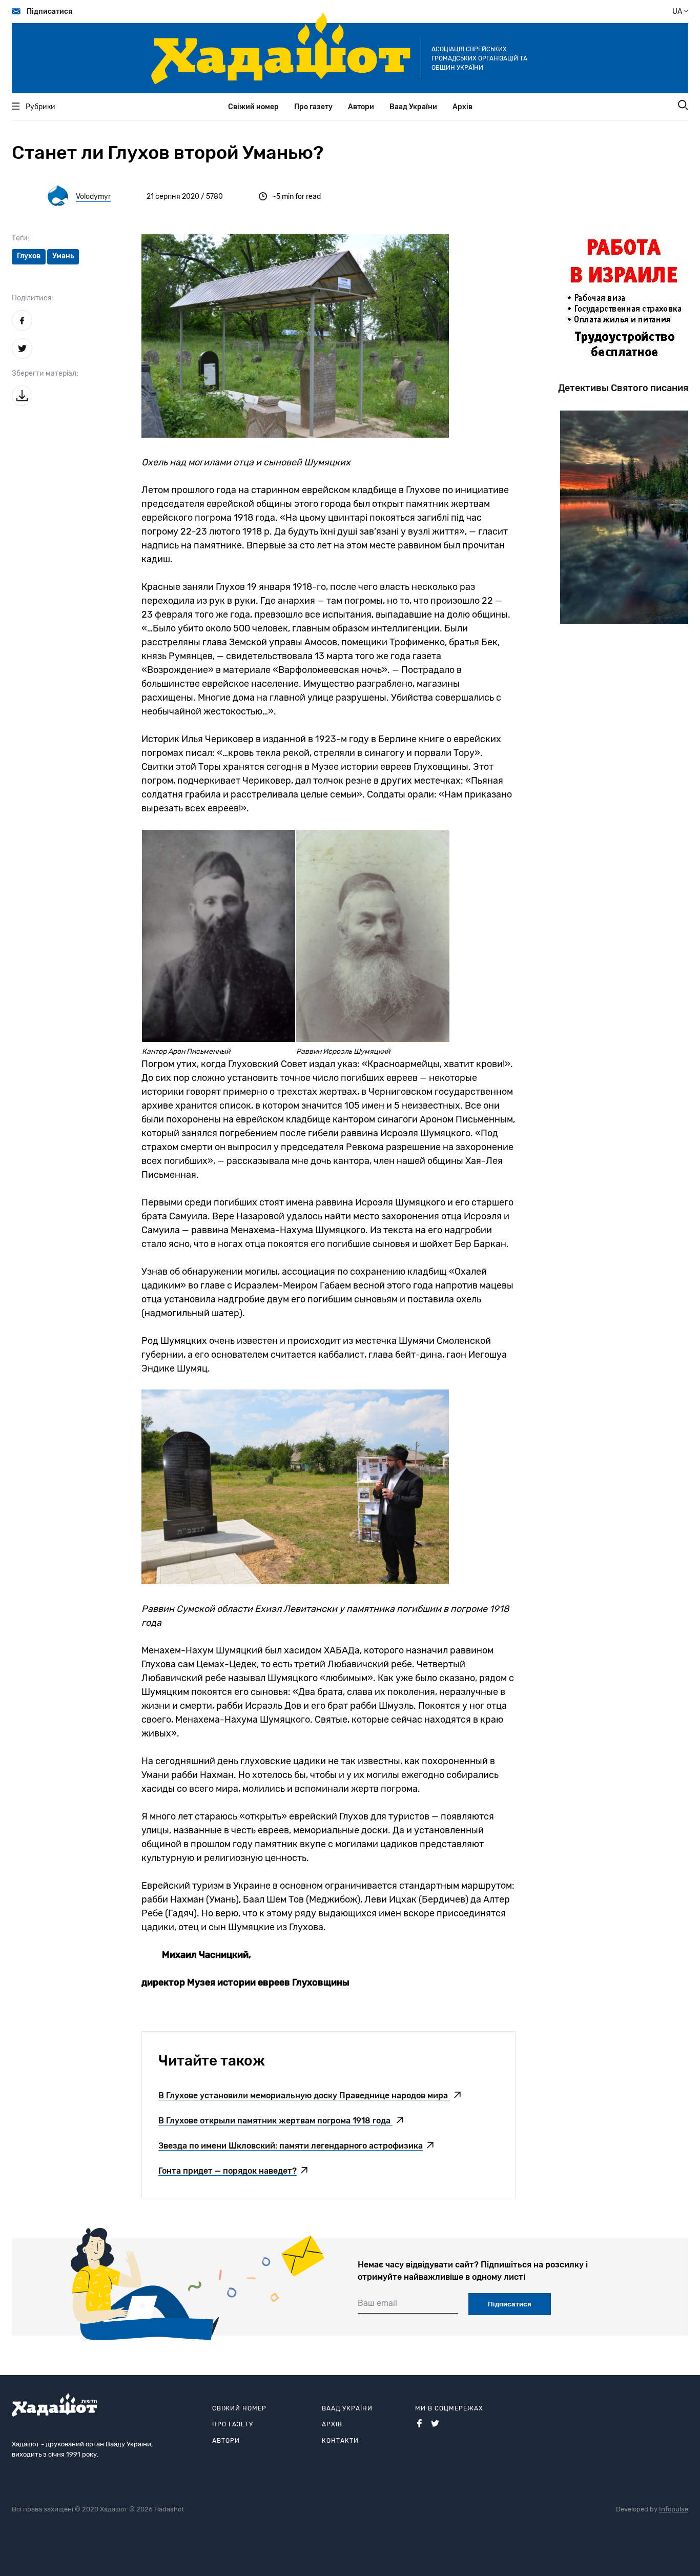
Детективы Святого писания (623, 388)
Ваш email (377, 2303)
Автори (361, 107)
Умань (63, 256)
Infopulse (674, 2509)
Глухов (29, 256)
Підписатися (49, 12)
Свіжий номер (253, 107)
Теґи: (21, 238)
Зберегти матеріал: (45, 373)
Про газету (313, 107)
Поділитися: (33, 298)
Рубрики (40, 107)
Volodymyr (93, 197)
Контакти (340, 2441)
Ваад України (413, 107)
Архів (462, 107)
